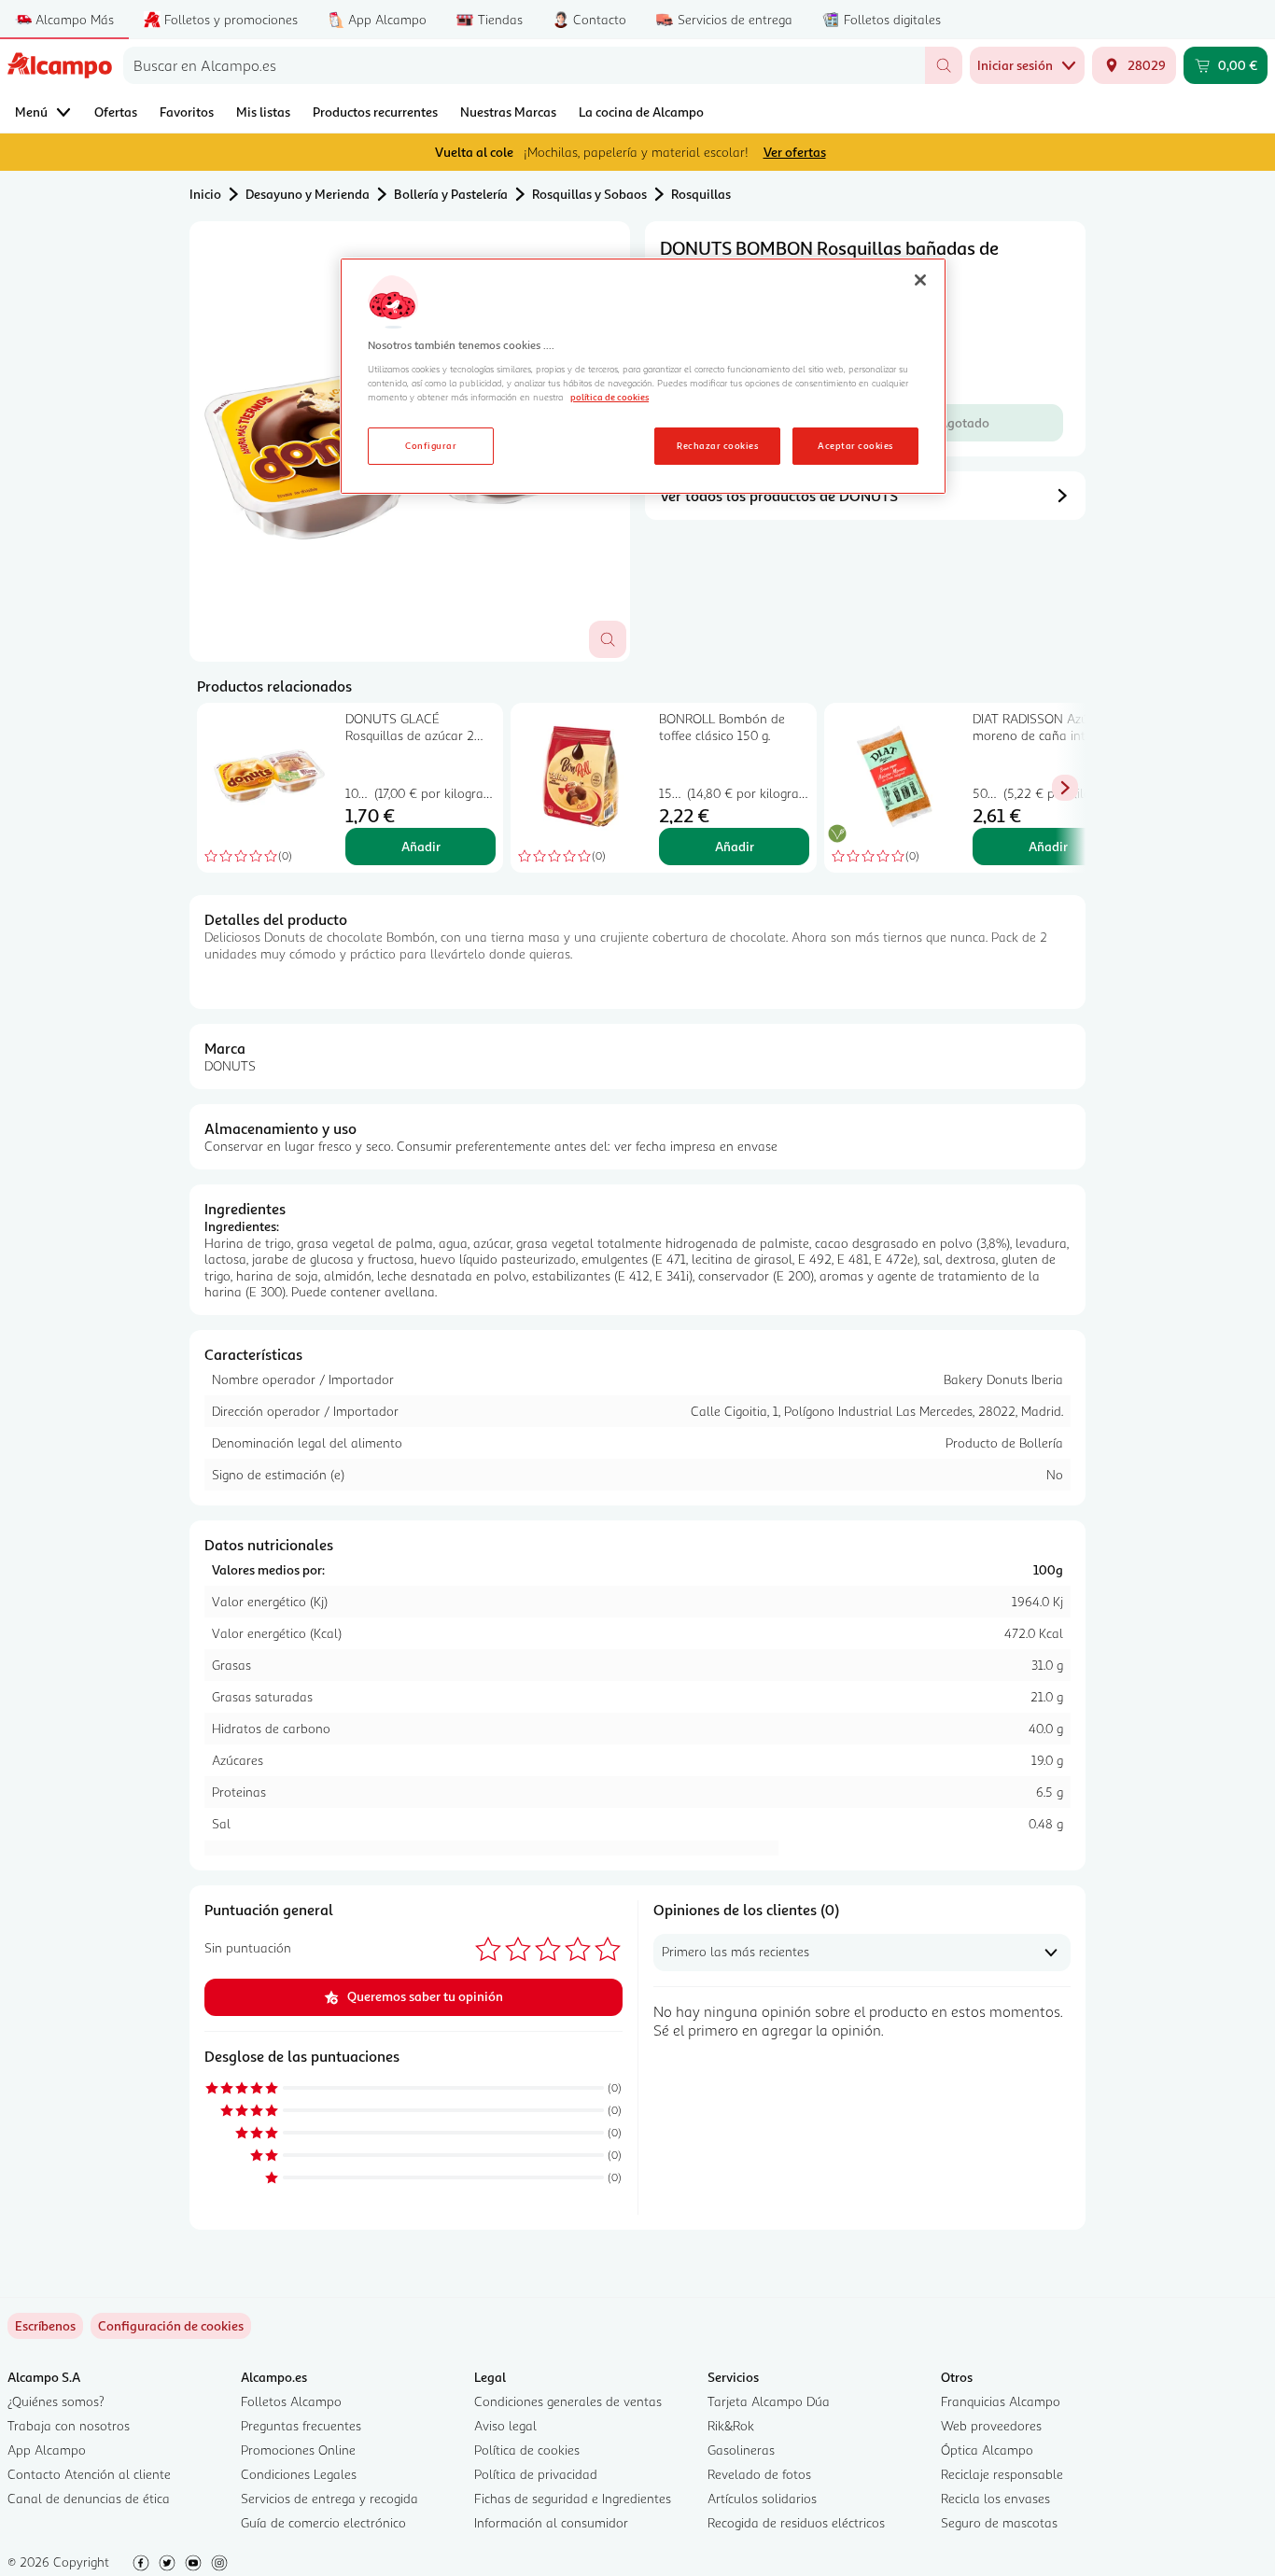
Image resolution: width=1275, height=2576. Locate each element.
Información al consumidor (551, 2522)
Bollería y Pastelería (451, 194)
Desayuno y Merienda (308, 194)
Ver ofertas (795, 152)
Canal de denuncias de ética (89, 2498)
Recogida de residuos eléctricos (796, 2522)
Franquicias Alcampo (1001, 2401)
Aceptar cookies (855, 445)
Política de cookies (527, 2450)
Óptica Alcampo (987, 2450)
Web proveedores (991, 2425)
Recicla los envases (995, 2498)
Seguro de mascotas (999, 2522)
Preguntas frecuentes (301, 2425)
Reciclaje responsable (1002, 2474)
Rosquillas (701, 194)
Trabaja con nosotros (69, 2425)
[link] (171, 2326)
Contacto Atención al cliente (89, 2474)
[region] (643, 376)
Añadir (421, 846)
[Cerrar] (920, 280)
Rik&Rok (731, 2425)
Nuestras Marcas (508, 112)
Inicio (205, 194)
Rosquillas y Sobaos (589, 194)
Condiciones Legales (299, 2474)
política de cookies (609, 397)
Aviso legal (505, 2425)
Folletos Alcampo (291, 2401)
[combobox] (524, 65)
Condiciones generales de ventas (568, 2401)
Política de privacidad (536, 2474)
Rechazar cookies (717, 445)
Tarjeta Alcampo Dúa (769, 2401)
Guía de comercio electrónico (323, 2522)
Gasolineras (741, 2450)
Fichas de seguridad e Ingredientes (573, 2498)
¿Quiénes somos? (56, 2401)
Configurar (431, 445)
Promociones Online (298, 2450)
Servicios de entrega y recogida (329, 2498)
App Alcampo (47, 2450)
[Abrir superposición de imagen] (608, 639)
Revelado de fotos (759, 2474)
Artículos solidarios (762, 2498)
